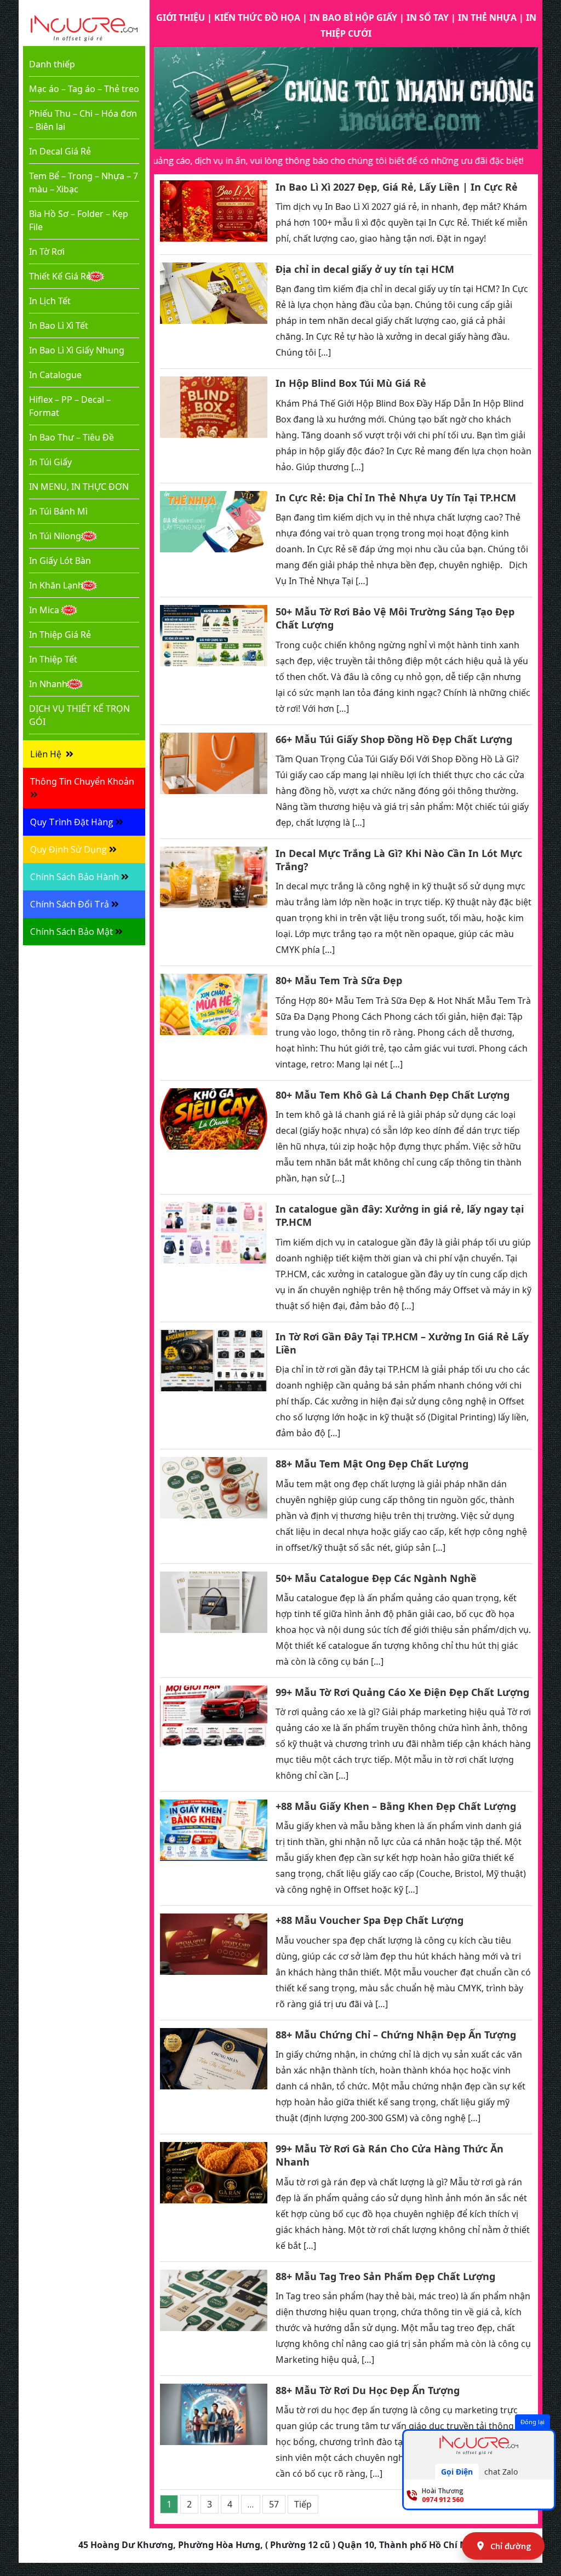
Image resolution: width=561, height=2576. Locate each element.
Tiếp (303, 2504)
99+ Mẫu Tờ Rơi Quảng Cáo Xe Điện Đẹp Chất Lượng (402, 1692)
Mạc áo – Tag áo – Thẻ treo (84, 89)
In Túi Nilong (55, 536)
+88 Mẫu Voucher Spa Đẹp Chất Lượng (370, 1920)
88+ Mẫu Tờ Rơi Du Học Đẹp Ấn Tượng (368, 2390)
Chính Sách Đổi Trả (70, 904)
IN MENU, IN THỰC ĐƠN (79, 487)
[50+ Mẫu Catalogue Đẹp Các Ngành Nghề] (214, 1621)
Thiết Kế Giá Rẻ (60, 276)
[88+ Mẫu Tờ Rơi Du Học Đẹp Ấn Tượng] (214, 2433)
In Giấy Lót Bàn (60, 561)
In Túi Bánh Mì (58, 511)
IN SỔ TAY (428, 18)
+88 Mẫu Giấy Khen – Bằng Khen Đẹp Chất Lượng (396, 1806)
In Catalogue (55, 375)
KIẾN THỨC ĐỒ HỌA (257, 18)
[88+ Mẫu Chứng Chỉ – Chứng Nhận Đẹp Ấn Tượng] (214, 2077)
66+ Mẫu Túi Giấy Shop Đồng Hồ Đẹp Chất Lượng (394, 739)
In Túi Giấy (50, 462)
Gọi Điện (457, 2472)
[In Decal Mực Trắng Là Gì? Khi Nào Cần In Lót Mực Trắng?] (214, 903)
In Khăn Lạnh (56, 585)
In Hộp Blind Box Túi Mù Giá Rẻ (351, 383)
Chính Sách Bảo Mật (71, 932)
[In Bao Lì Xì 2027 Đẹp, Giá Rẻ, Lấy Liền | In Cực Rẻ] (214, 213)
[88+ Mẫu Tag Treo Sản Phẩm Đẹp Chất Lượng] (214, 2319)
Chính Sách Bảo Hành (75, 877)
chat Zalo (501, 2472)
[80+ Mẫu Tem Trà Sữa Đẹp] (214, 1023)
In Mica (44, 610)
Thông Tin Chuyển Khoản (82, 781)
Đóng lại (533, 2422)
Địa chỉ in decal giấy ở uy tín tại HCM (365, 269)
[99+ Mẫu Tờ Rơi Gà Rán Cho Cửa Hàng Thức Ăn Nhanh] (214, 2198)
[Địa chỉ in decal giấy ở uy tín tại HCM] (214, 312)
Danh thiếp (52, 64)
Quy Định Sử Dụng (68, 849)
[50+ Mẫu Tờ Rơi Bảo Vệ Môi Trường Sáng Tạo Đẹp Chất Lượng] (214, 661)
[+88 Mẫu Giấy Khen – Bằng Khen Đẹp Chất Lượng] (214, 1849)
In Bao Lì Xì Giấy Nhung (77, 350)
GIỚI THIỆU (181, 18)
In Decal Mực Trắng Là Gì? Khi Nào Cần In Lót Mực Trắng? (399, 860)
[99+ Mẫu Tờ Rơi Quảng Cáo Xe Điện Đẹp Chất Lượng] (214, 1735)
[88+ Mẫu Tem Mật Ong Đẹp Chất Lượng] (214, 1506)
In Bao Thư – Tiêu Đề (71, 437)
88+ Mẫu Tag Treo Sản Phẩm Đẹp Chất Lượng (385, 2276)
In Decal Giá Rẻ (60, 151)
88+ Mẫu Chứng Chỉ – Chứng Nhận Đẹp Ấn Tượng (396, 2035)
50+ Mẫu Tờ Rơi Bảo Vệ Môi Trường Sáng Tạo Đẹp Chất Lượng (395, 618)
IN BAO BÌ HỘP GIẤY (353, 18)
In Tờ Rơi (47, 252)
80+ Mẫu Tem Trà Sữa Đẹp (339, 980)
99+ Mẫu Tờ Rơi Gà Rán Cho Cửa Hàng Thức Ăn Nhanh (390, 2155)
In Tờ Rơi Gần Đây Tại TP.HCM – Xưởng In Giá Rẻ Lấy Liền (402, 1343)
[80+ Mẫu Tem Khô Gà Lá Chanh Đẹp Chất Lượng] (214, 1137)
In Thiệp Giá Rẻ (60, 635)
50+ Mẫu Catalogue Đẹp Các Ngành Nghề (376, 1578)
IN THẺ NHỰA (487, 18)
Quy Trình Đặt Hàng (72, 822)
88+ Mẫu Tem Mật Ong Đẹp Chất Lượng (372, 1464)
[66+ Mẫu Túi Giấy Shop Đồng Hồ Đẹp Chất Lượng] (214, 782)
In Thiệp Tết (53, 659)
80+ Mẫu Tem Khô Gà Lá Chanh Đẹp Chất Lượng (393, 1095)
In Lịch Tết (50, 301)
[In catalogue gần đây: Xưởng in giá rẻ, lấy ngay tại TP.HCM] (214, 1258)
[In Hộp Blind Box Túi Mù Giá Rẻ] (214, 425)
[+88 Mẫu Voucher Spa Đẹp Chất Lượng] (214, 1963)
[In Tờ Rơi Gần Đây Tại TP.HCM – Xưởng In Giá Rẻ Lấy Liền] (214, 1386)
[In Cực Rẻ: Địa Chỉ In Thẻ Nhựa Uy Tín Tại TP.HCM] (214, 540)
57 (274, 2504)
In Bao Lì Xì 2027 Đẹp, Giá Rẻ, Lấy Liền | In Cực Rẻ (397, 187)
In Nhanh (48, 684)
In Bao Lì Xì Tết (59, 325)
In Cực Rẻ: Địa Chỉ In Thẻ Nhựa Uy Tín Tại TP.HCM (396, 498)
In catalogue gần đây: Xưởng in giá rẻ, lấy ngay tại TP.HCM (400, 1215)
